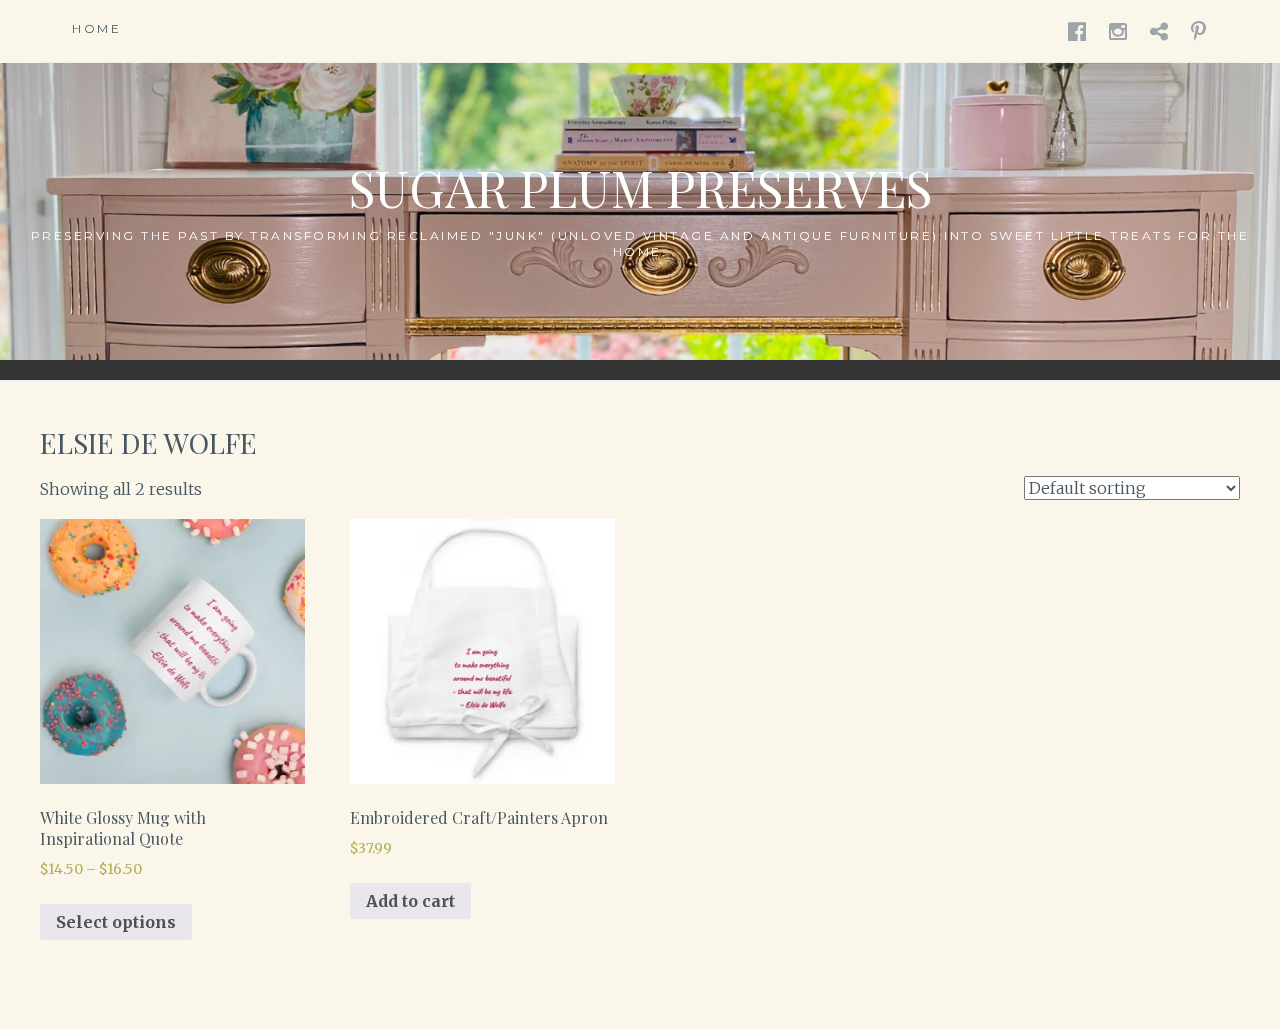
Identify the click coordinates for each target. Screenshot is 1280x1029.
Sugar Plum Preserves (640, 187)
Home (96, 28)
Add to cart (410, 901)
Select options (116, 922)
